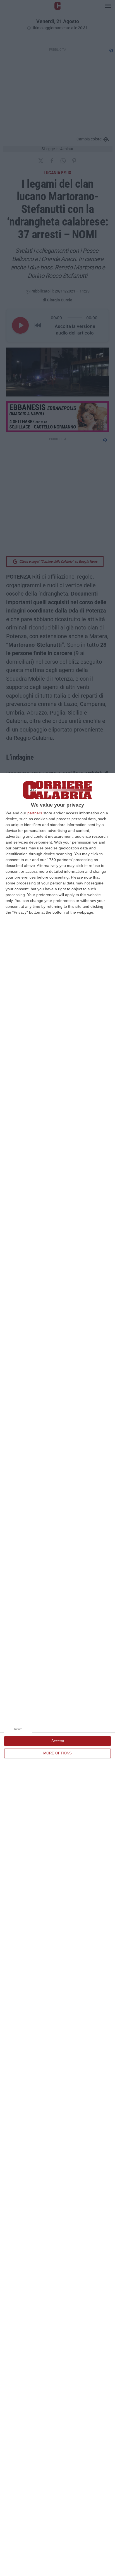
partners (35, 813)
